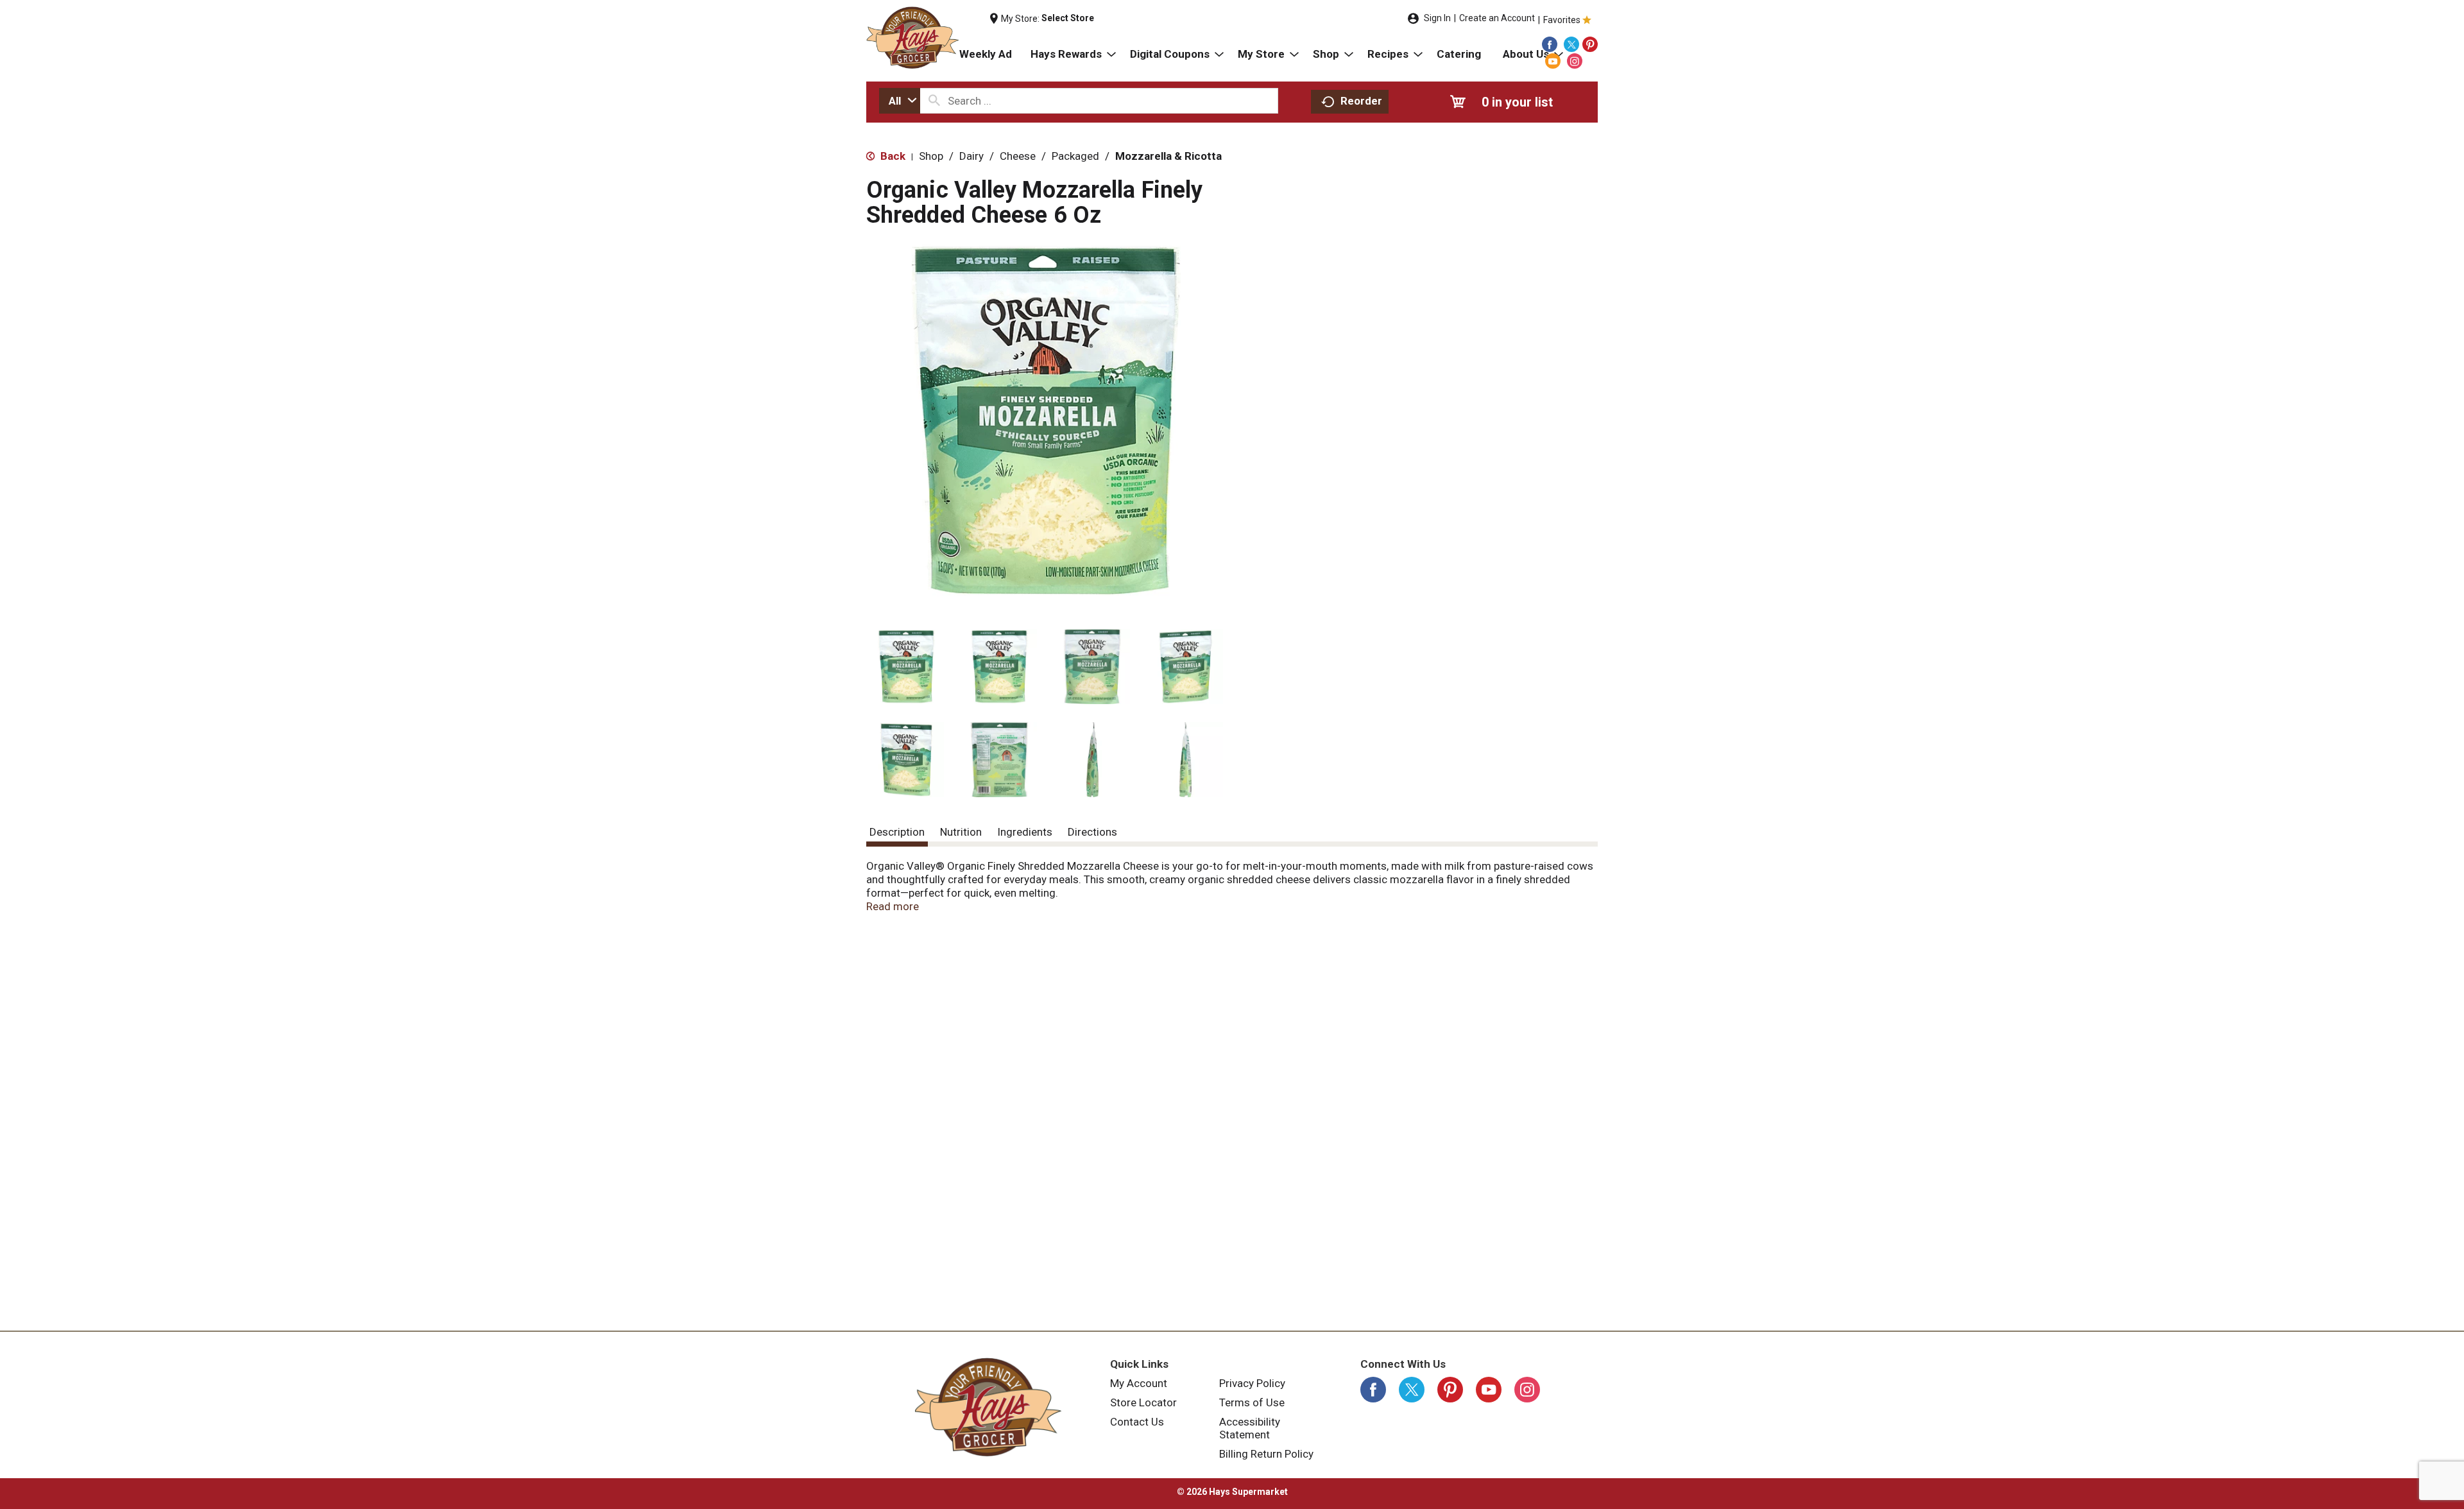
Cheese (1018, 156)
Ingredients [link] (1025, 832)
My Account (1139, 1383)
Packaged (1075, 156)
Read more (893, 906)
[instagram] (1575, 61)
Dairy (971, 156)
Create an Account (1497, 18)
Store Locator (1143, 1402)
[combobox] (900, 101)
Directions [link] (1092, 832)
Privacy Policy (1252, 1383)
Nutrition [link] (961, 832)
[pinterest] (1590, 44)
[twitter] (1571, 44)
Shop (931, 156)
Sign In (1437, 18)
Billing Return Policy (1266, 1454)
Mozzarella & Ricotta (1168, 156)
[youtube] (1553, 61)
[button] (906, 667)
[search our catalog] (934, 101)
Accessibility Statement (1250, 1428)
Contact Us (1137, 1422)
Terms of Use (1252, 1402)
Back (892, 156)
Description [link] (897, 832)
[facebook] (1550, 44)
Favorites (1562, 20)
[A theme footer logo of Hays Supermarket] (988, 1407)
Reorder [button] (1361, 101)
